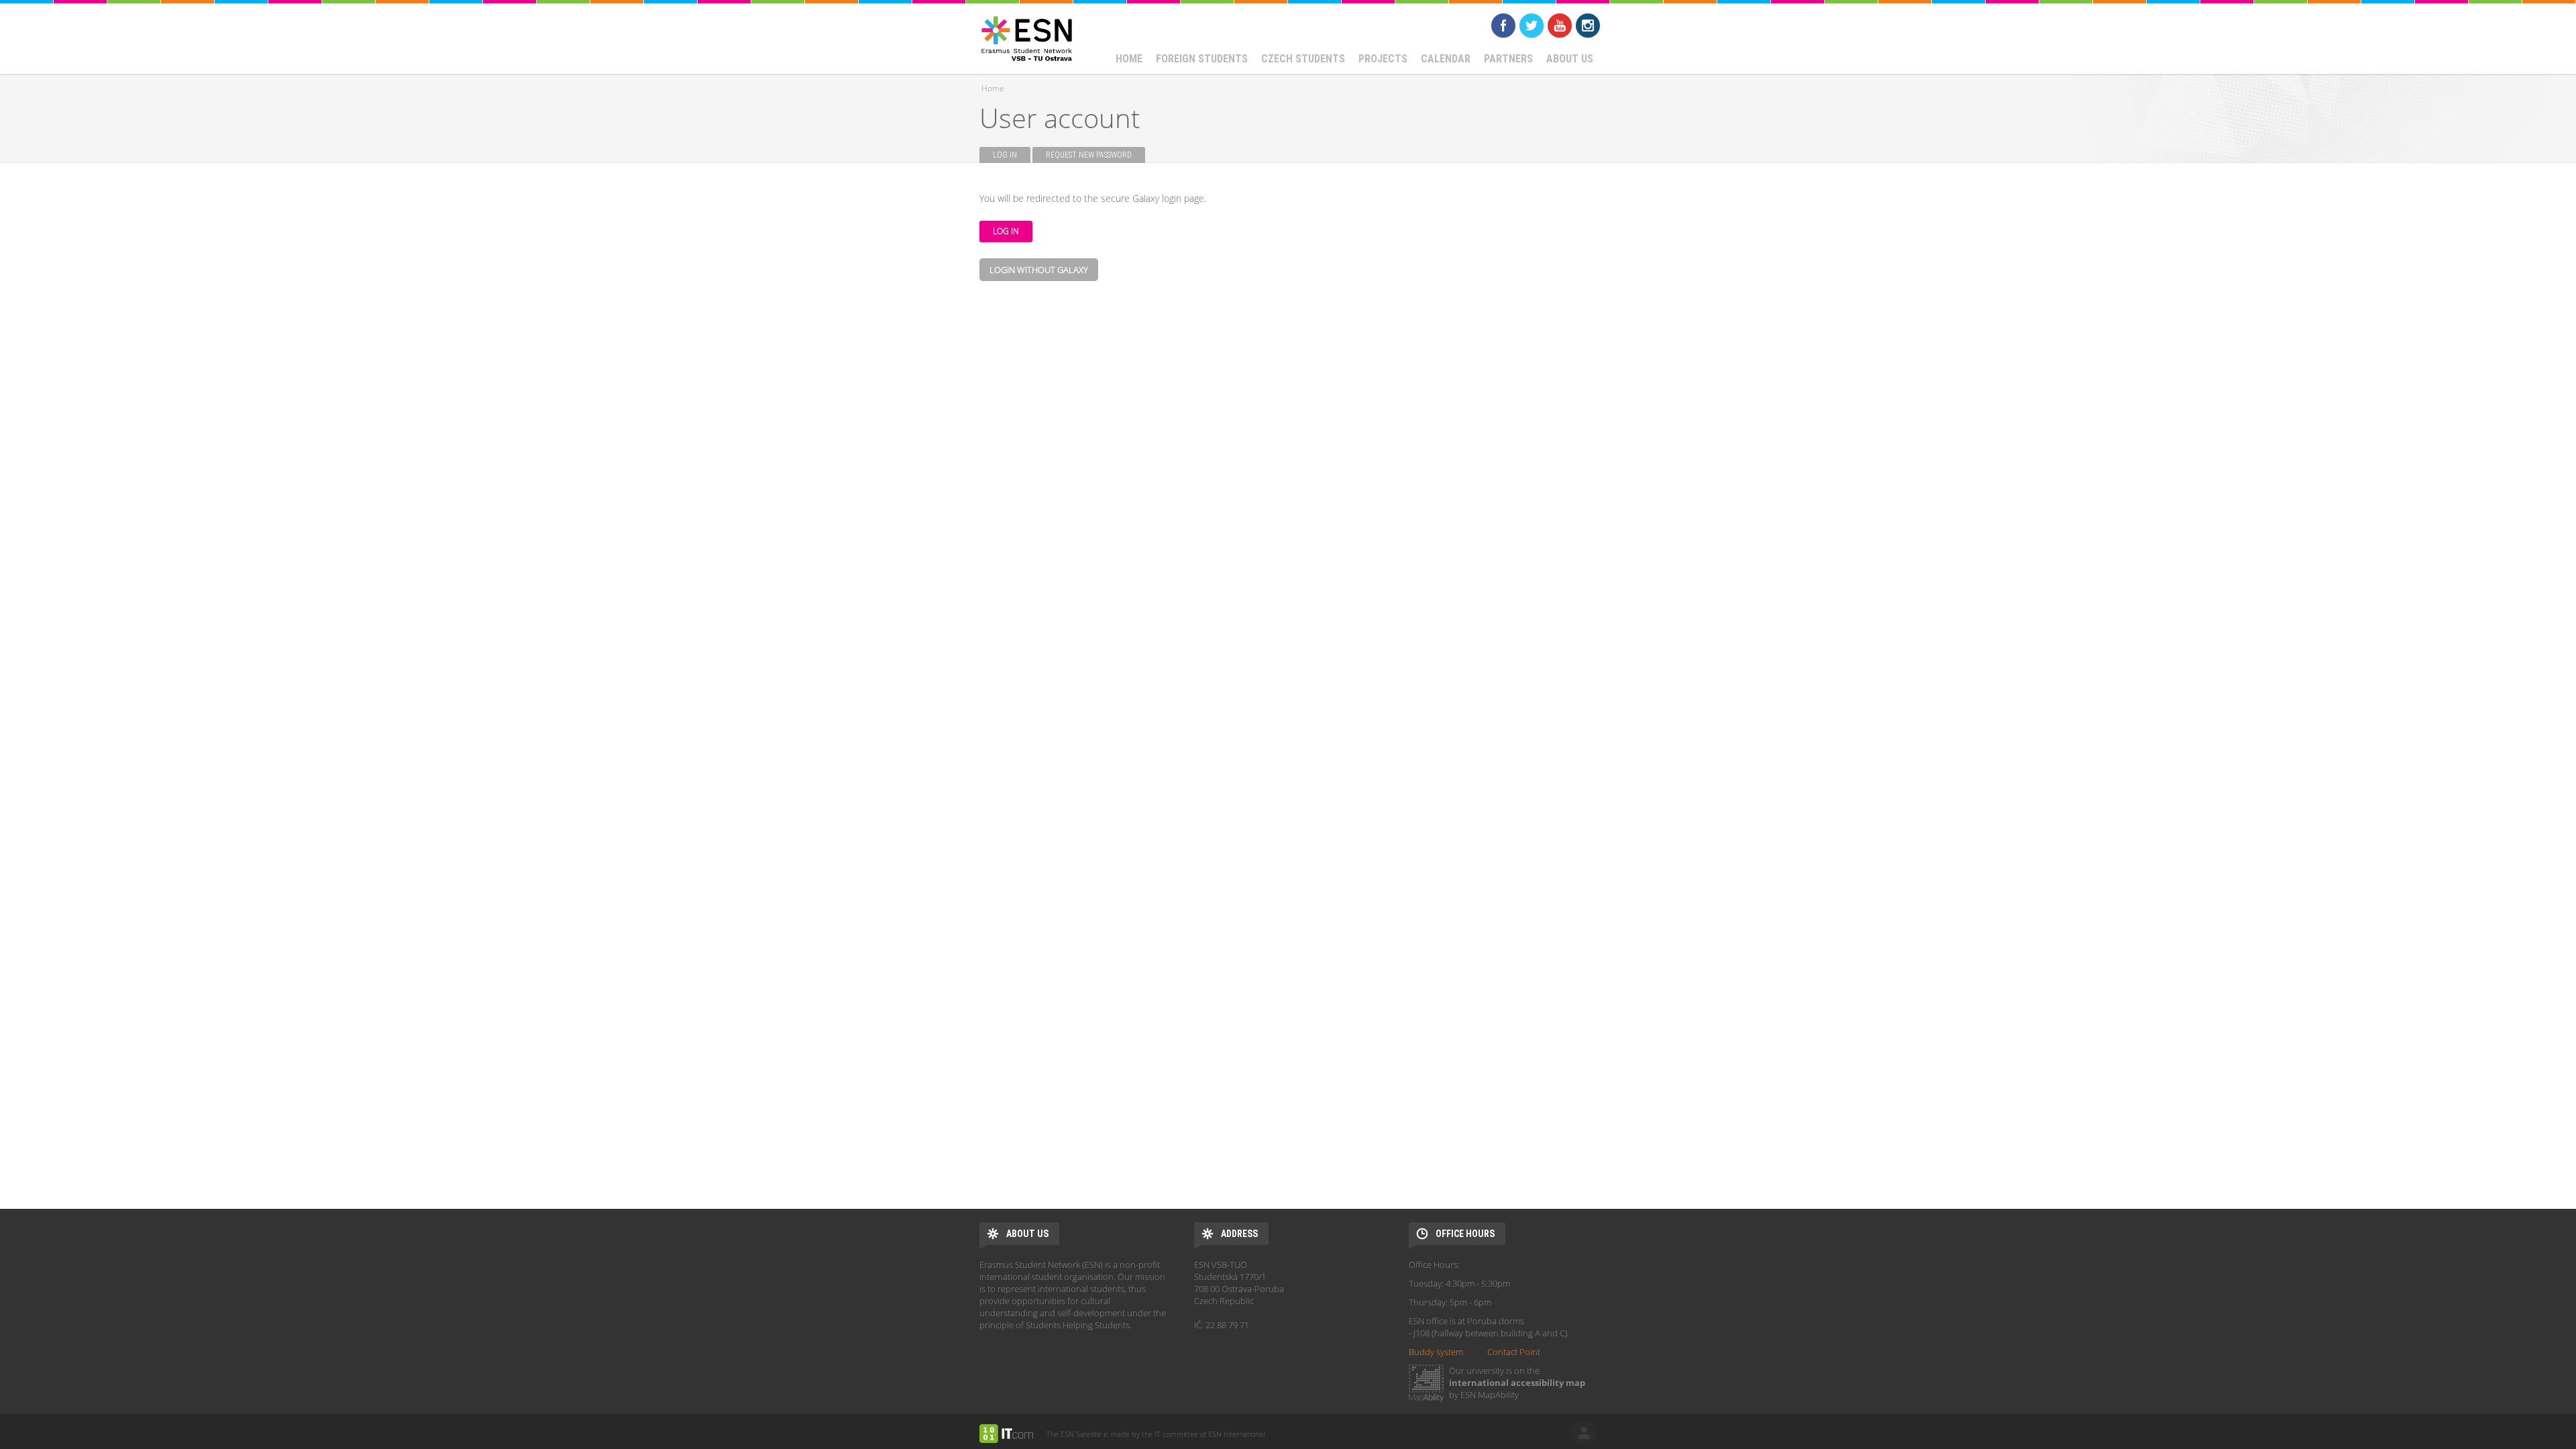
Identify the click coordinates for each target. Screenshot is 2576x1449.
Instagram (1588, 25)
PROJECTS (1383, 59)
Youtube (1560, 25)
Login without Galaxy (1039, 270)
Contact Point (1514, 1352)
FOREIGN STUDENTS (1202, 59)
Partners (1508, 59)
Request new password (1089, 155)
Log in (1012, 155)
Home (1129, 59)
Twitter (1532, 25)
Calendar (1446, 59)
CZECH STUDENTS (1303, 59)
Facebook (1503, 25)
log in (1584, 1433)
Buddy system (1436, 1352)
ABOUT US (1570, 59)
